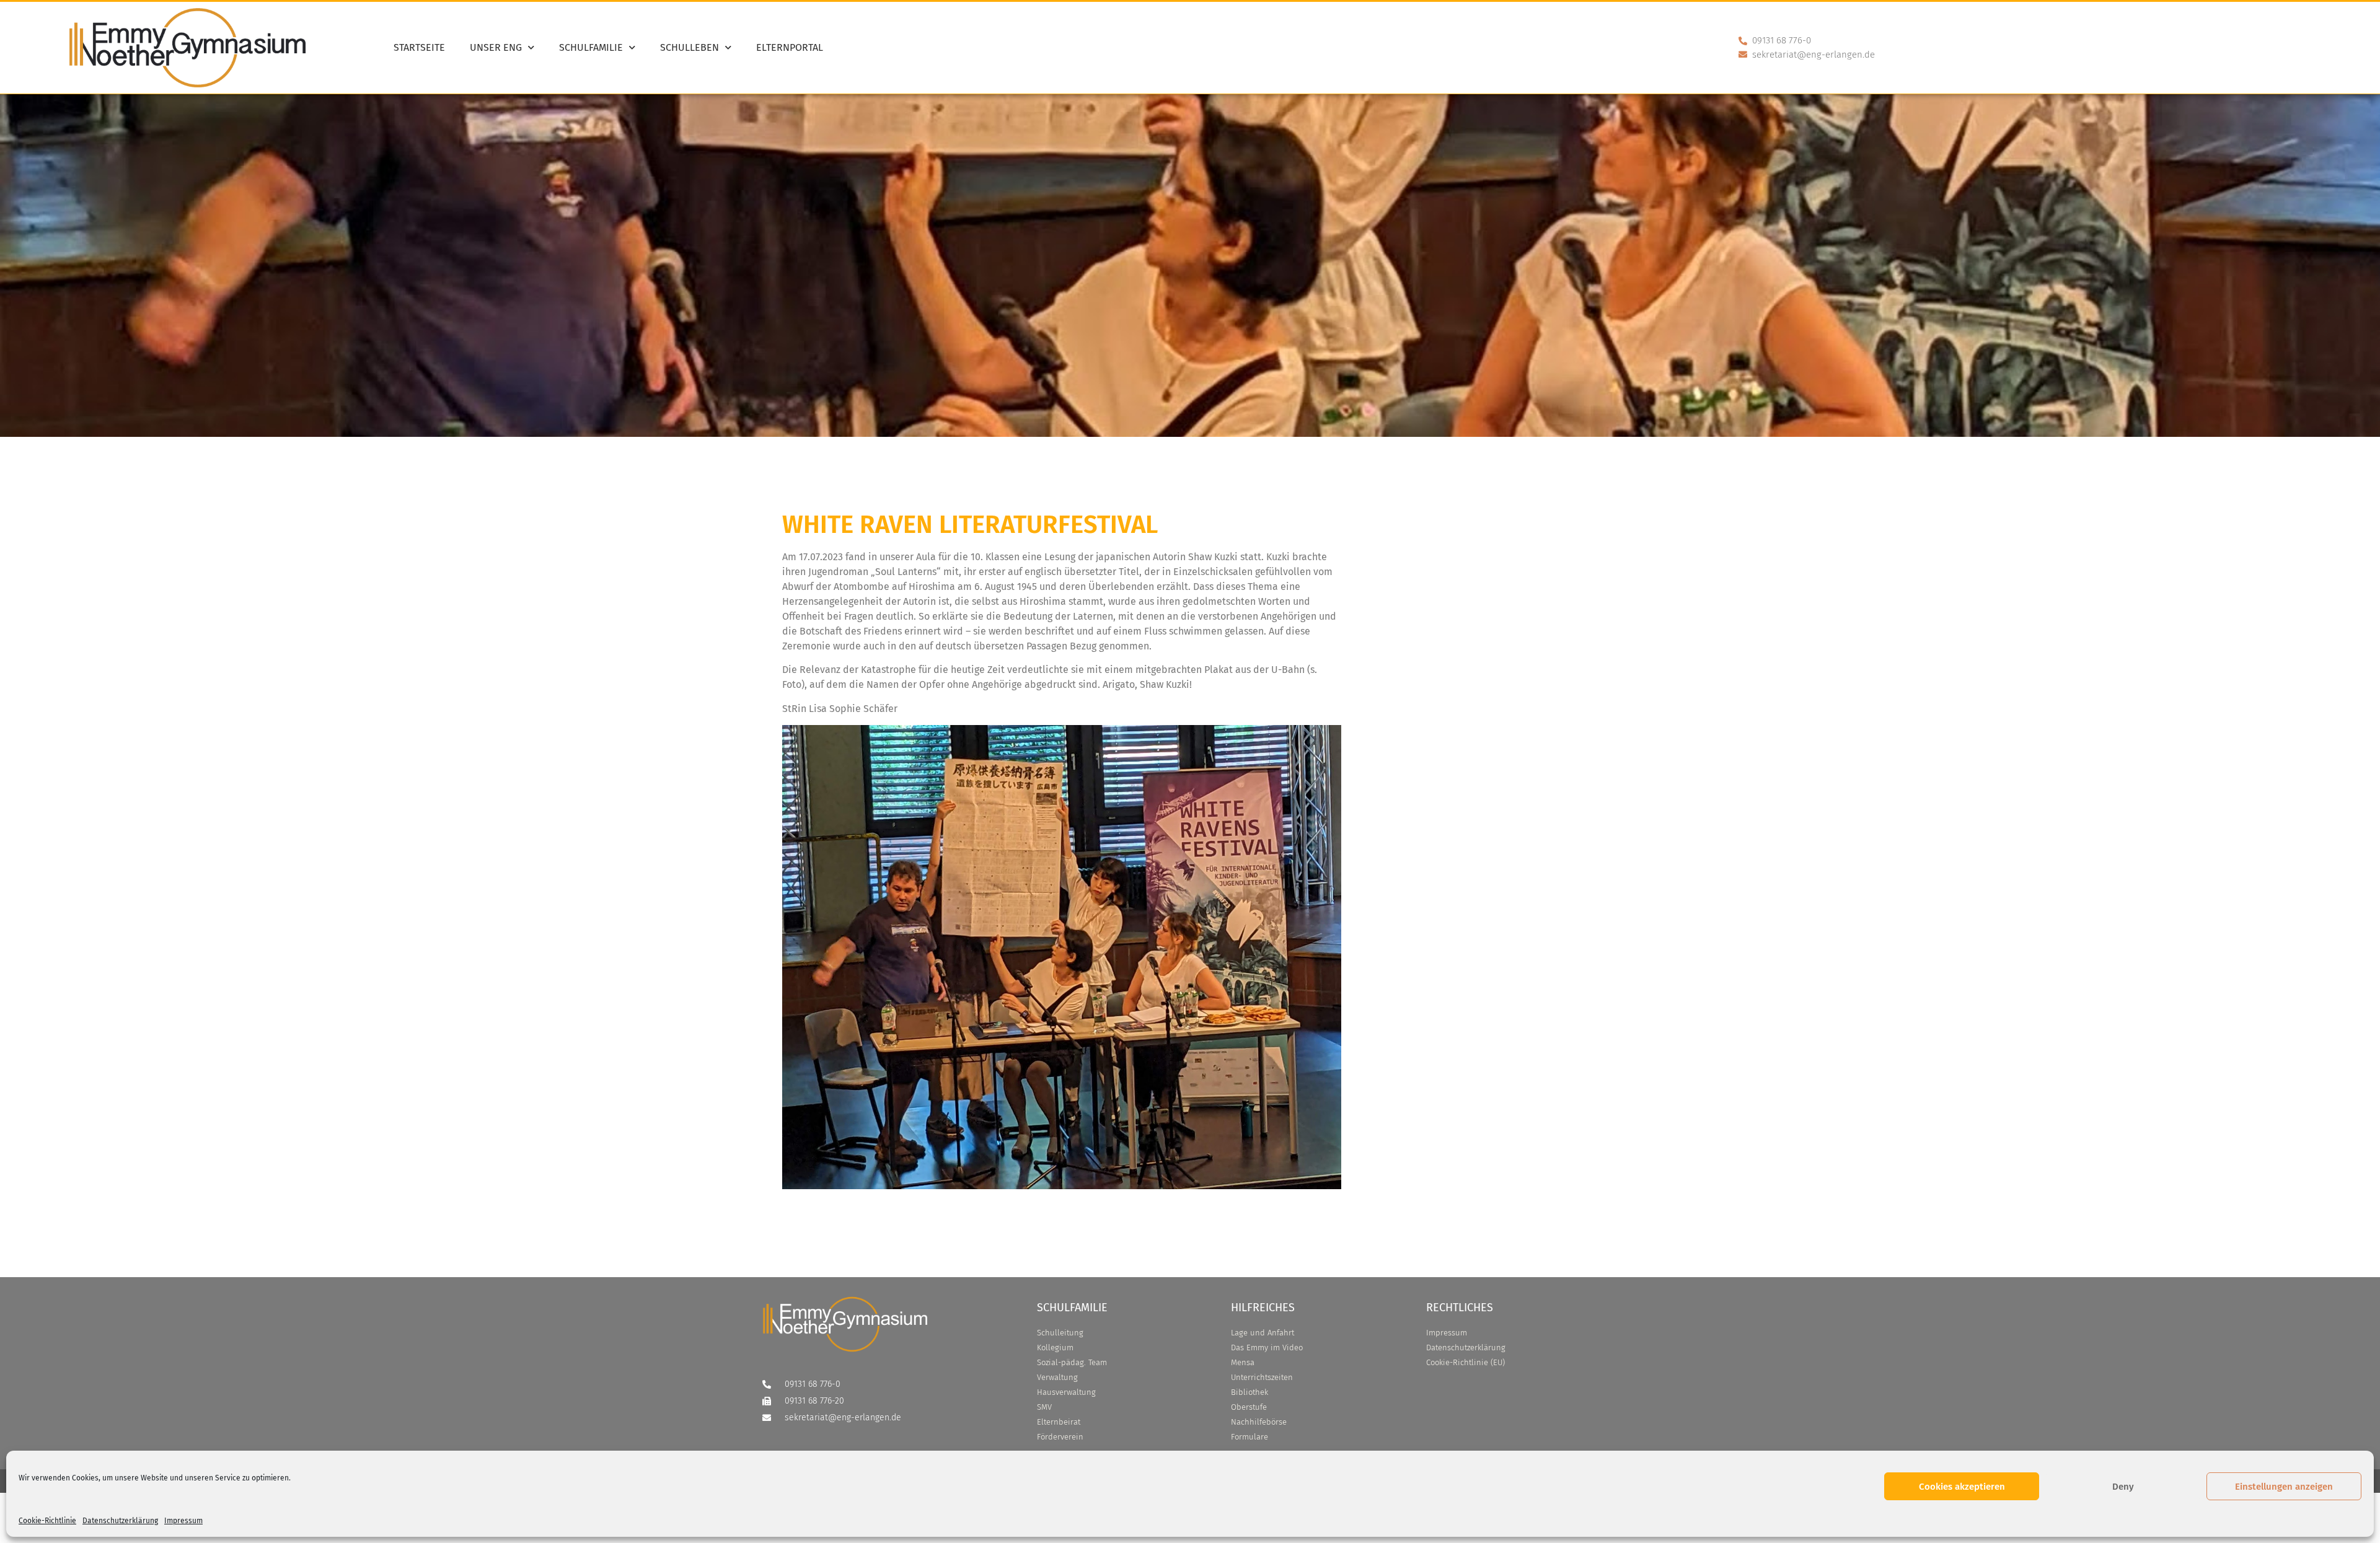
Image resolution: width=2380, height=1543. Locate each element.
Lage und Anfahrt (1263, 1333)
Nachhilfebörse (1259, 1422)
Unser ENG (496, 47)
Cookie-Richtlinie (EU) (1465, 1362)
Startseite (419, 47)
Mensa (1243, 1362)
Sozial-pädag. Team (1072, 1362)
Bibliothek (1249, 1392)
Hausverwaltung (1066, 1392)
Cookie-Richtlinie (47, 1521)
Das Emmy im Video (1267, 1347)
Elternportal (790, 47)
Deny (2123, 1487)
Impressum (183, 1521)
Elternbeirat (1059, 1422)
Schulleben (690, 47)
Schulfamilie (591, 47)
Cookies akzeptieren (1962, 1487)
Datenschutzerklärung (120, 1521)
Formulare (1249, 1437)
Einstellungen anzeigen (2284, 1487)
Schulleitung (1060, 1333)
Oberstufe (1249, 1407)
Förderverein (1060, 1437)
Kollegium (1055, 1347)
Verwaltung (1057, 1377)
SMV (1044, 1407)
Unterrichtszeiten (1262, 1377)
